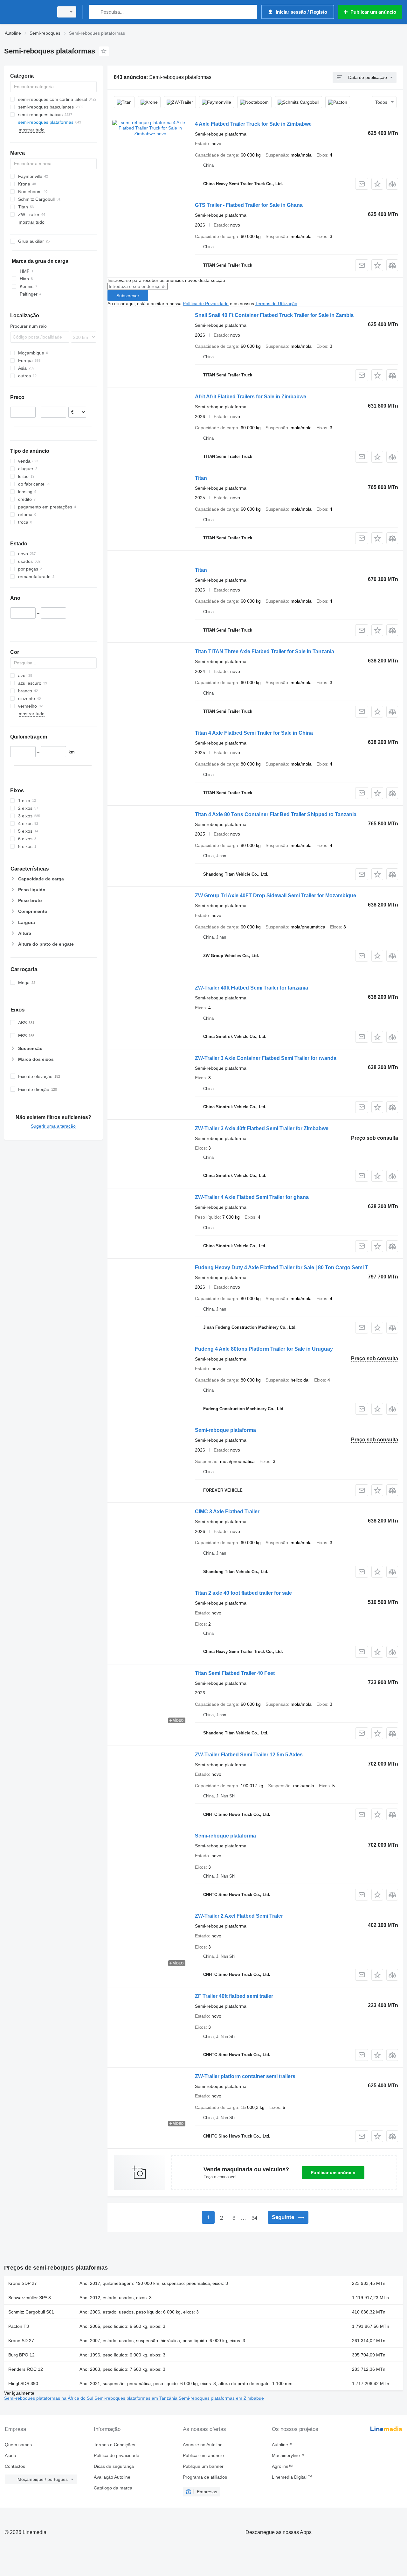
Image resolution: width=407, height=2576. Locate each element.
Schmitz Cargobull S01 (31, 2312)
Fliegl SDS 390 (23, 2383)
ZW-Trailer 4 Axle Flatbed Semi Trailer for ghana (252, 1197)
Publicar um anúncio (333, 2173)
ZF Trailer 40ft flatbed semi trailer (234, 1996)
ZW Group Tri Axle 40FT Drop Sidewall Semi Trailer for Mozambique (276, 896)
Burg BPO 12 (21, 2355)
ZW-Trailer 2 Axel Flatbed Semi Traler (239, 1916)
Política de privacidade (117, 2455)
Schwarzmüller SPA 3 (30, 2298)
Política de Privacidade (206, 304)
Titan (201, 478)
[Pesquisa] (95, 12)
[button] (377, 184)
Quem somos (18, 2445)
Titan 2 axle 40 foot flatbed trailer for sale (243, 1593)
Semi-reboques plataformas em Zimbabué (221, 2398)
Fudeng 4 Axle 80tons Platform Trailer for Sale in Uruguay (264, 1349)
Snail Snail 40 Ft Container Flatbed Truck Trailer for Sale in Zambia (274, 315)
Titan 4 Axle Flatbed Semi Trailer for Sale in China (254, 733)
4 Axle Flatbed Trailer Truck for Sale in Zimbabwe (253, 124)
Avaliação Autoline (112, 2477)
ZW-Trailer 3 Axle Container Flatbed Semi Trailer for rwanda (266, 1058)
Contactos (15, 2466)
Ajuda (10, 2455)
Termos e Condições (114, 2445)
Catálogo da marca (113, 2488)
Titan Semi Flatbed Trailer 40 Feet (235, 1673)
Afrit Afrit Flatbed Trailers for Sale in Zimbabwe (251, 397)
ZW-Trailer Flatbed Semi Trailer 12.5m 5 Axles (249, 1755)
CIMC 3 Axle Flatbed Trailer (227, 1512)
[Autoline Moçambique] (27, 12)
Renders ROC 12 (26, 2369)
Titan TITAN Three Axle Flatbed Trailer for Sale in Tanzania (265, 651)
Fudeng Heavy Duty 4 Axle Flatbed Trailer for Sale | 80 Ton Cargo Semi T (282, 1267)
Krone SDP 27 (23, 2283)
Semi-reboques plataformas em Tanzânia (137, 2398)
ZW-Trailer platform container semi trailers (245, 2076)
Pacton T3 (19, 2326)
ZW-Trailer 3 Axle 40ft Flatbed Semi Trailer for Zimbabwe (262, 1128)
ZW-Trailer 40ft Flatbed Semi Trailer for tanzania (252, 988)
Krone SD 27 (21, 2341)
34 (254, 2218)
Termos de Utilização (276, 304)
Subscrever (128, 296)
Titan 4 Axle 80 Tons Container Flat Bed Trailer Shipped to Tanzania (276, 814)
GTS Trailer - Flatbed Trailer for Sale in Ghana (249, 205)
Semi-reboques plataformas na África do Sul (49, 2398)
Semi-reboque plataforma (225, 1430)
